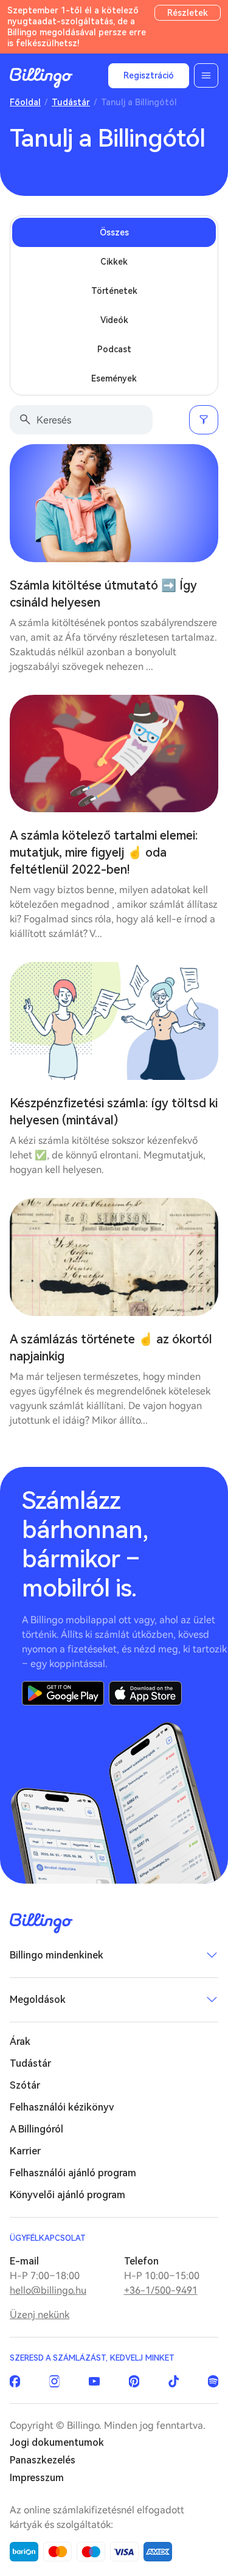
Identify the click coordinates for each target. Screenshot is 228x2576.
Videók (114, 320)
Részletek (188, 13)
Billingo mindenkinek (57, 1955)
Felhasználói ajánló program (73, 2173)
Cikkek (114, 262)
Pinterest (134, 2381)
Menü (206, 75)
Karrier (25, 2151)
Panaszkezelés (43, 2460)
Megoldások (38, 2000)
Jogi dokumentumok (57, 2442)
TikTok (174, 2381)
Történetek (114, 291)
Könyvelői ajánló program (67, 2195)
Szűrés (204, 420)
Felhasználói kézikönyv (62, 2107)
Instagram (54, 2381)
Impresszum (37, 2478)
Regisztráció (149, 75)
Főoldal (25, 102)
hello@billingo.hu (48, 2290)
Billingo (41, 78)
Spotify (213, 2381)
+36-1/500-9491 (161, 2290)
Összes (114, 232)
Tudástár (71, 102)
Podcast (114, 349)
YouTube (94, 2381)
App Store (145, 1693)
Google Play (63, 1693)
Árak (20, 2042)
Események (114, 378)
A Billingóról (36, 2129)
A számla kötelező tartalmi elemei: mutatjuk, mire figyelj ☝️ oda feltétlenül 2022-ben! (104, 852)
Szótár (25, 2085)
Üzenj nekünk (40, 2315)
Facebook (15, 2381)
